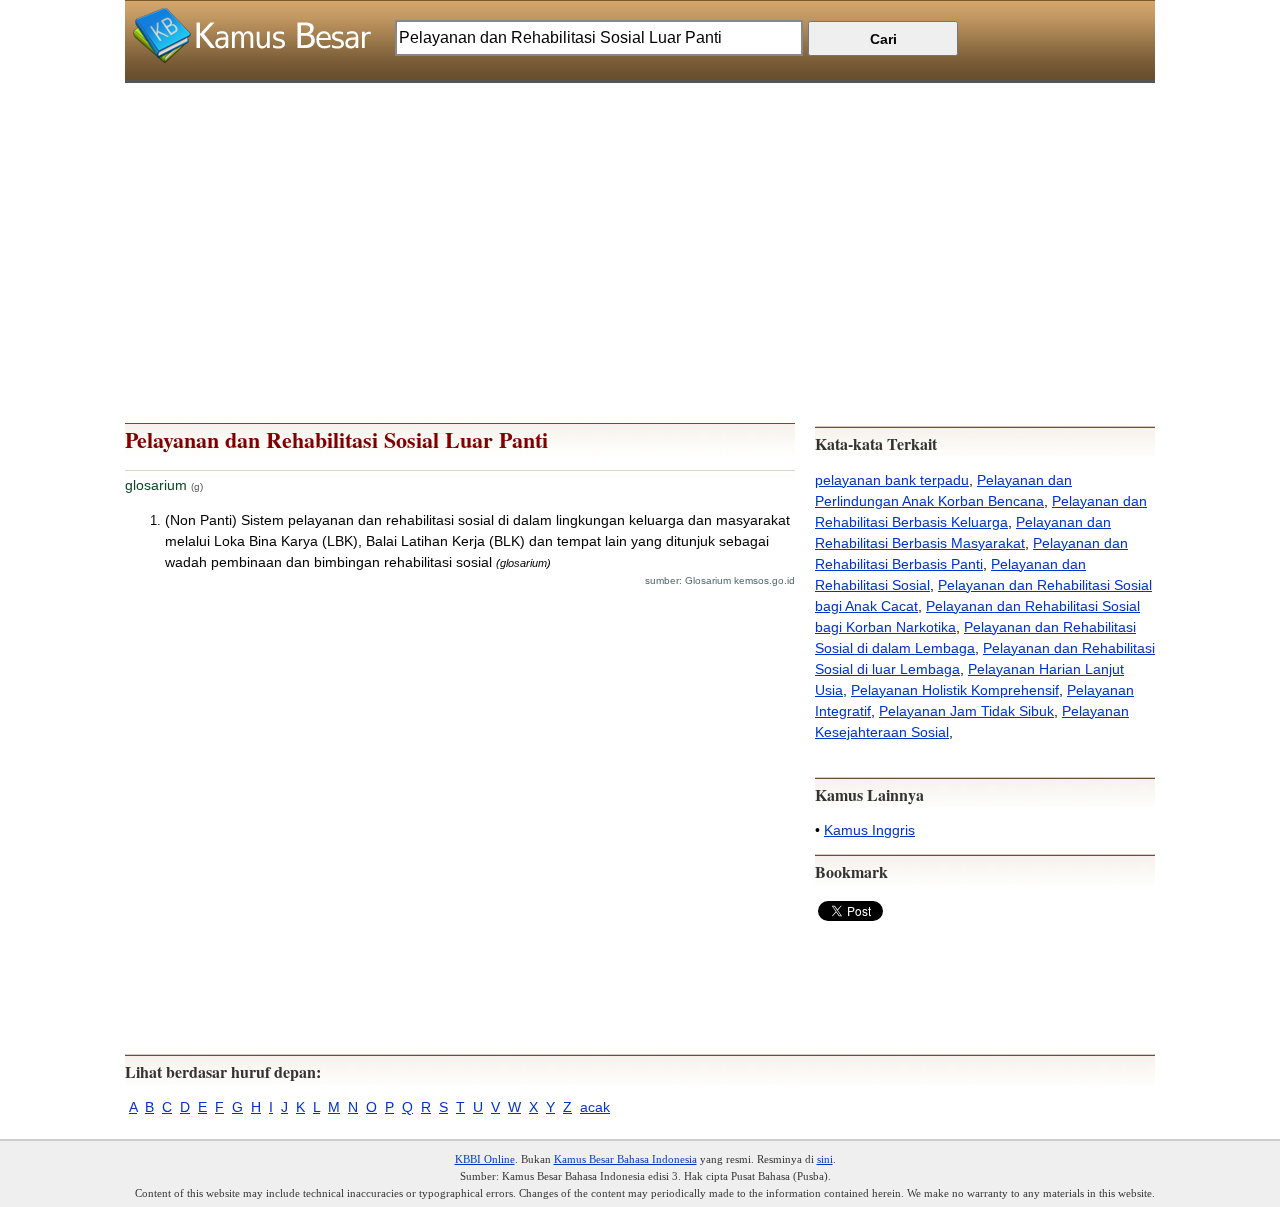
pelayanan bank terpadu (892, 480)
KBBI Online (485, 1159)
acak (595, 1107)
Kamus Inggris (869, 830)
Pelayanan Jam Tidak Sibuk (966, 711)
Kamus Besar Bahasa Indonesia (625, 1159)
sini (825, 1159)
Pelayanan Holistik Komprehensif (955, 690)
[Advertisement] (640, 223)
